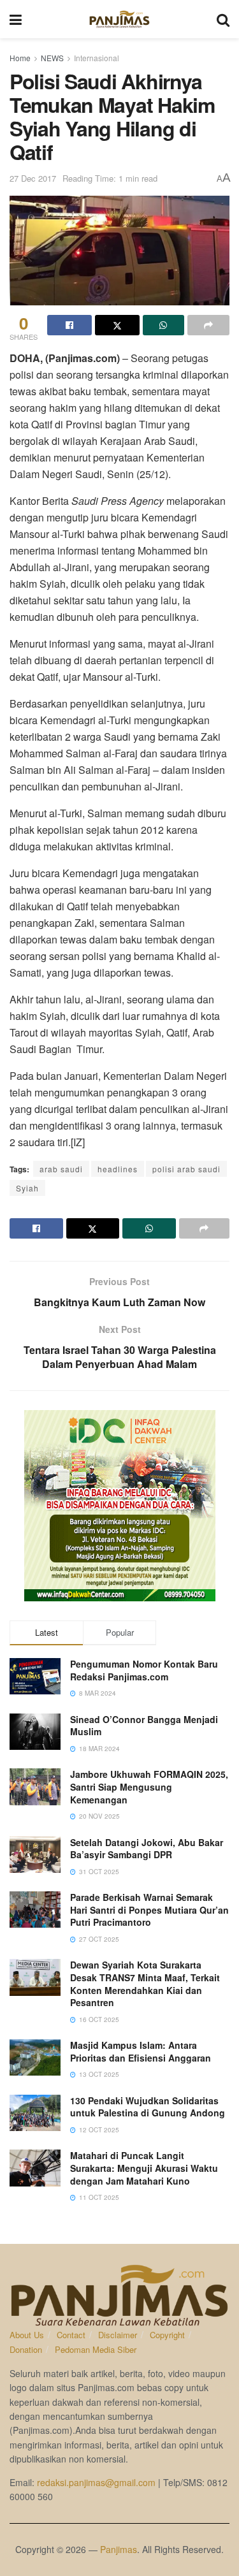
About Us (27, 2335)
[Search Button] (223, 19)
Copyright (167, 2335)
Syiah (27, 1188)
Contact (71, 2335)
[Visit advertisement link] (119, 1506)
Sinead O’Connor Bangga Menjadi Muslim (144, 1726)
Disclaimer (118, 2335)
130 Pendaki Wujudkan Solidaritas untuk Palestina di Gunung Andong (148, 2107)
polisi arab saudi (186, 1169)
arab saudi (61, 1169)
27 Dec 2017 (33, 178)
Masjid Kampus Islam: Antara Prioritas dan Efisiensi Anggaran (141, 2051)
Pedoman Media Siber (96, 2349)
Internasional (97, 58)
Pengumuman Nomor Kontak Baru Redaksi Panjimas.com (144, 1670)
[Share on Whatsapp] (164, 325)
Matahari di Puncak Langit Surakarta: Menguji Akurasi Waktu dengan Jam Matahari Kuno (144, 2168)
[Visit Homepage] (119, 19)
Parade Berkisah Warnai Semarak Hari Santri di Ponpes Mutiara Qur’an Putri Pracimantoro (149, 1910)
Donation (26, 2349)
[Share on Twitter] (117, 325)
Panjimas (119, 2549)
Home (20, 58)
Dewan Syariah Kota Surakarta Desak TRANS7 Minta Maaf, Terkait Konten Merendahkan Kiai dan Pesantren (145, 1983)
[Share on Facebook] (69, 325)
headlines (118, 1169)
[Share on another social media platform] (208, 325)
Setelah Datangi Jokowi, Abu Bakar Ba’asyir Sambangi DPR (147, 1849)
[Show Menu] (16, 19)
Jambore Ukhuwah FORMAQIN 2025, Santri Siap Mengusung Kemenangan (149, 1786)
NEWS (52, 58)
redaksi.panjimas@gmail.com (96, 2482)
